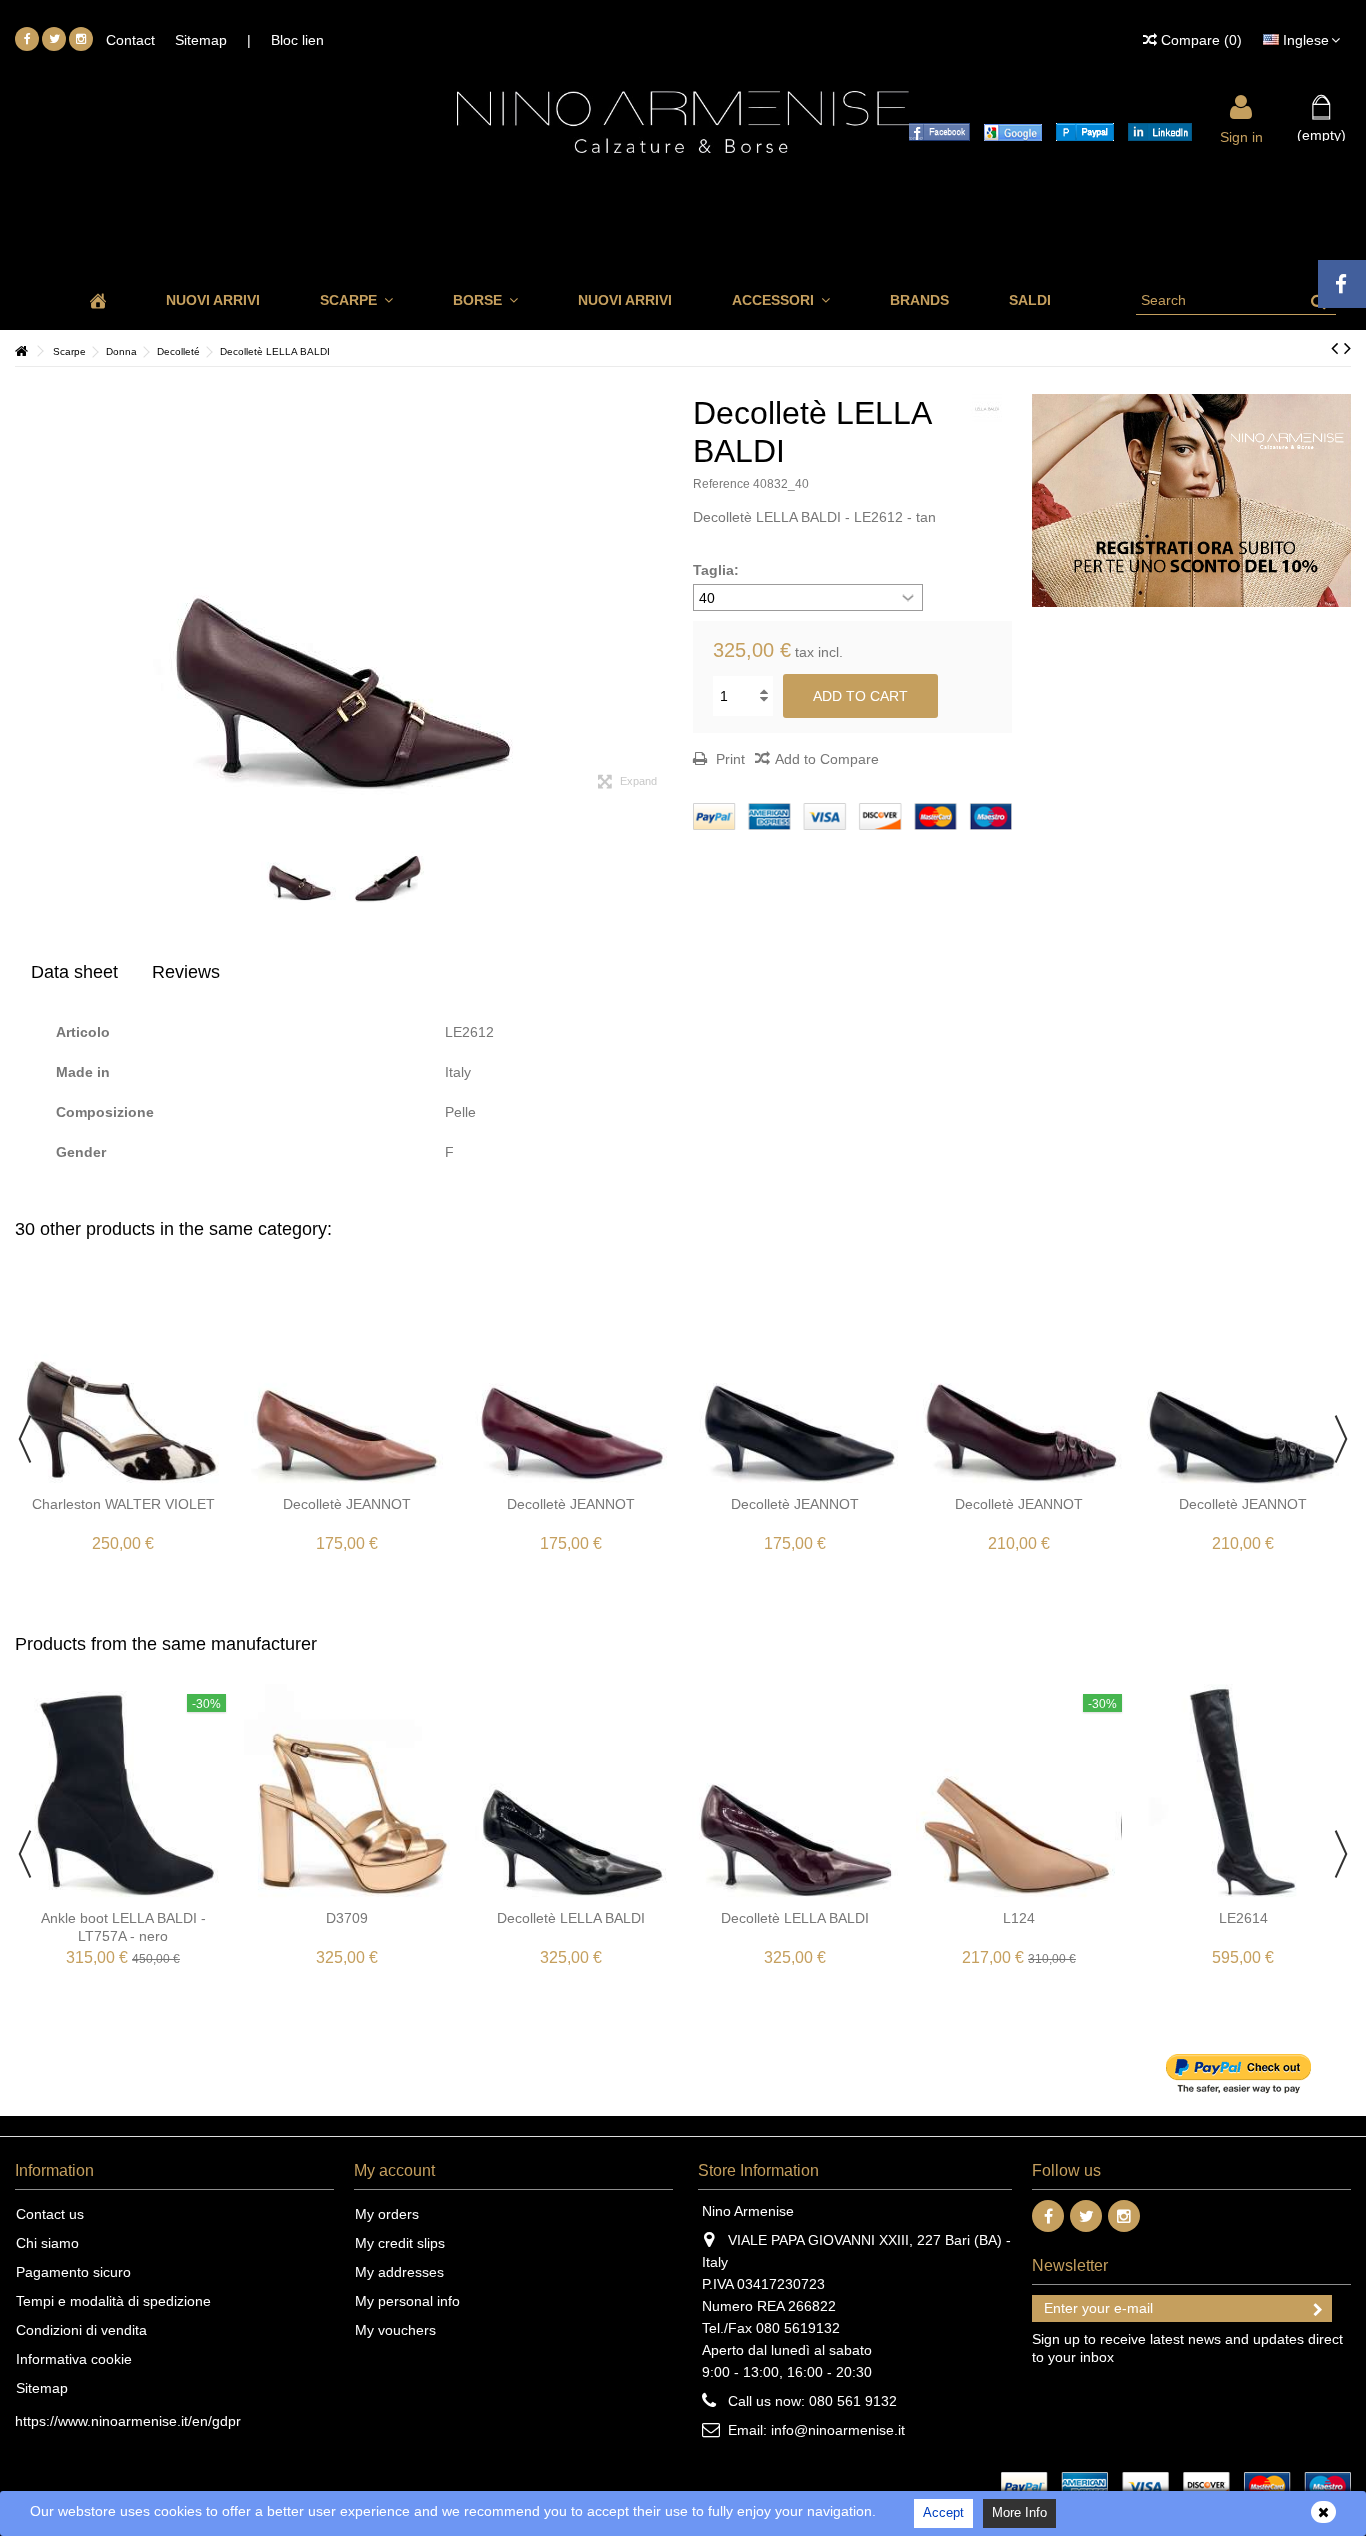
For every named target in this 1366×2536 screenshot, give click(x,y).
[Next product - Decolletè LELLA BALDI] (1347, 348)
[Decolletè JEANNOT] (347, 1379)
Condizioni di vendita (81, 2330)
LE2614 (1243, 1918)
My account (394, 2170)
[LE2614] (1243, 1794)
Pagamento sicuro (73, 2272)
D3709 (347, 1918)
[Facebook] (27, 39)
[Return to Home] (21, 351)
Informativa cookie (74, 2359)
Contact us (50, 2214)
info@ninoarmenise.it (838, 2430)
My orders (387, 2214)
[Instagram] (81, 39)
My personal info (407, 2301)
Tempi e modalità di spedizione (113, 2301)
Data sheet (74, 972)
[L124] (1019, 1794)
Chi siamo (47, 2243)
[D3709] (347, 1794)
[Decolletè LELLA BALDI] (571, 1794)
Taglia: (718, 570)
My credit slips (400, 2243)
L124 (1019, 1918)
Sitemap (201, 40)
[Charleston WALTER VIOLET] (123, 1379)
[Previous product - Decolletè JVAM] (1334, 348)
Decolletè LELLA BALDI (571, 1918)
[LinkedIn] (1155, 131)
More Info (1019, 2512)
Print (728, 759)
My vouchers (395, 2330)
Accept (943, 2512)
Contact (130, 40)
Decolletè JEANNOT (347, 1504)
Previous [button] (25, 592)
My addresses (399, 2272)
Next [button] (663, 592)
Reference (721, 484)
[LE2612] (300, 864)
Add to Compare (827, 759)
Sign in (1241, 136)
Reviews (186, 972)
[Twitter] (54, 39)
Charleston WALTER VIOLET (123, 1504)
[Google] (1008, 131)
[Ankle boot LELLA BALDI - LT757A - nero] (123, 1794)
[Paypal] (1080, 131)
